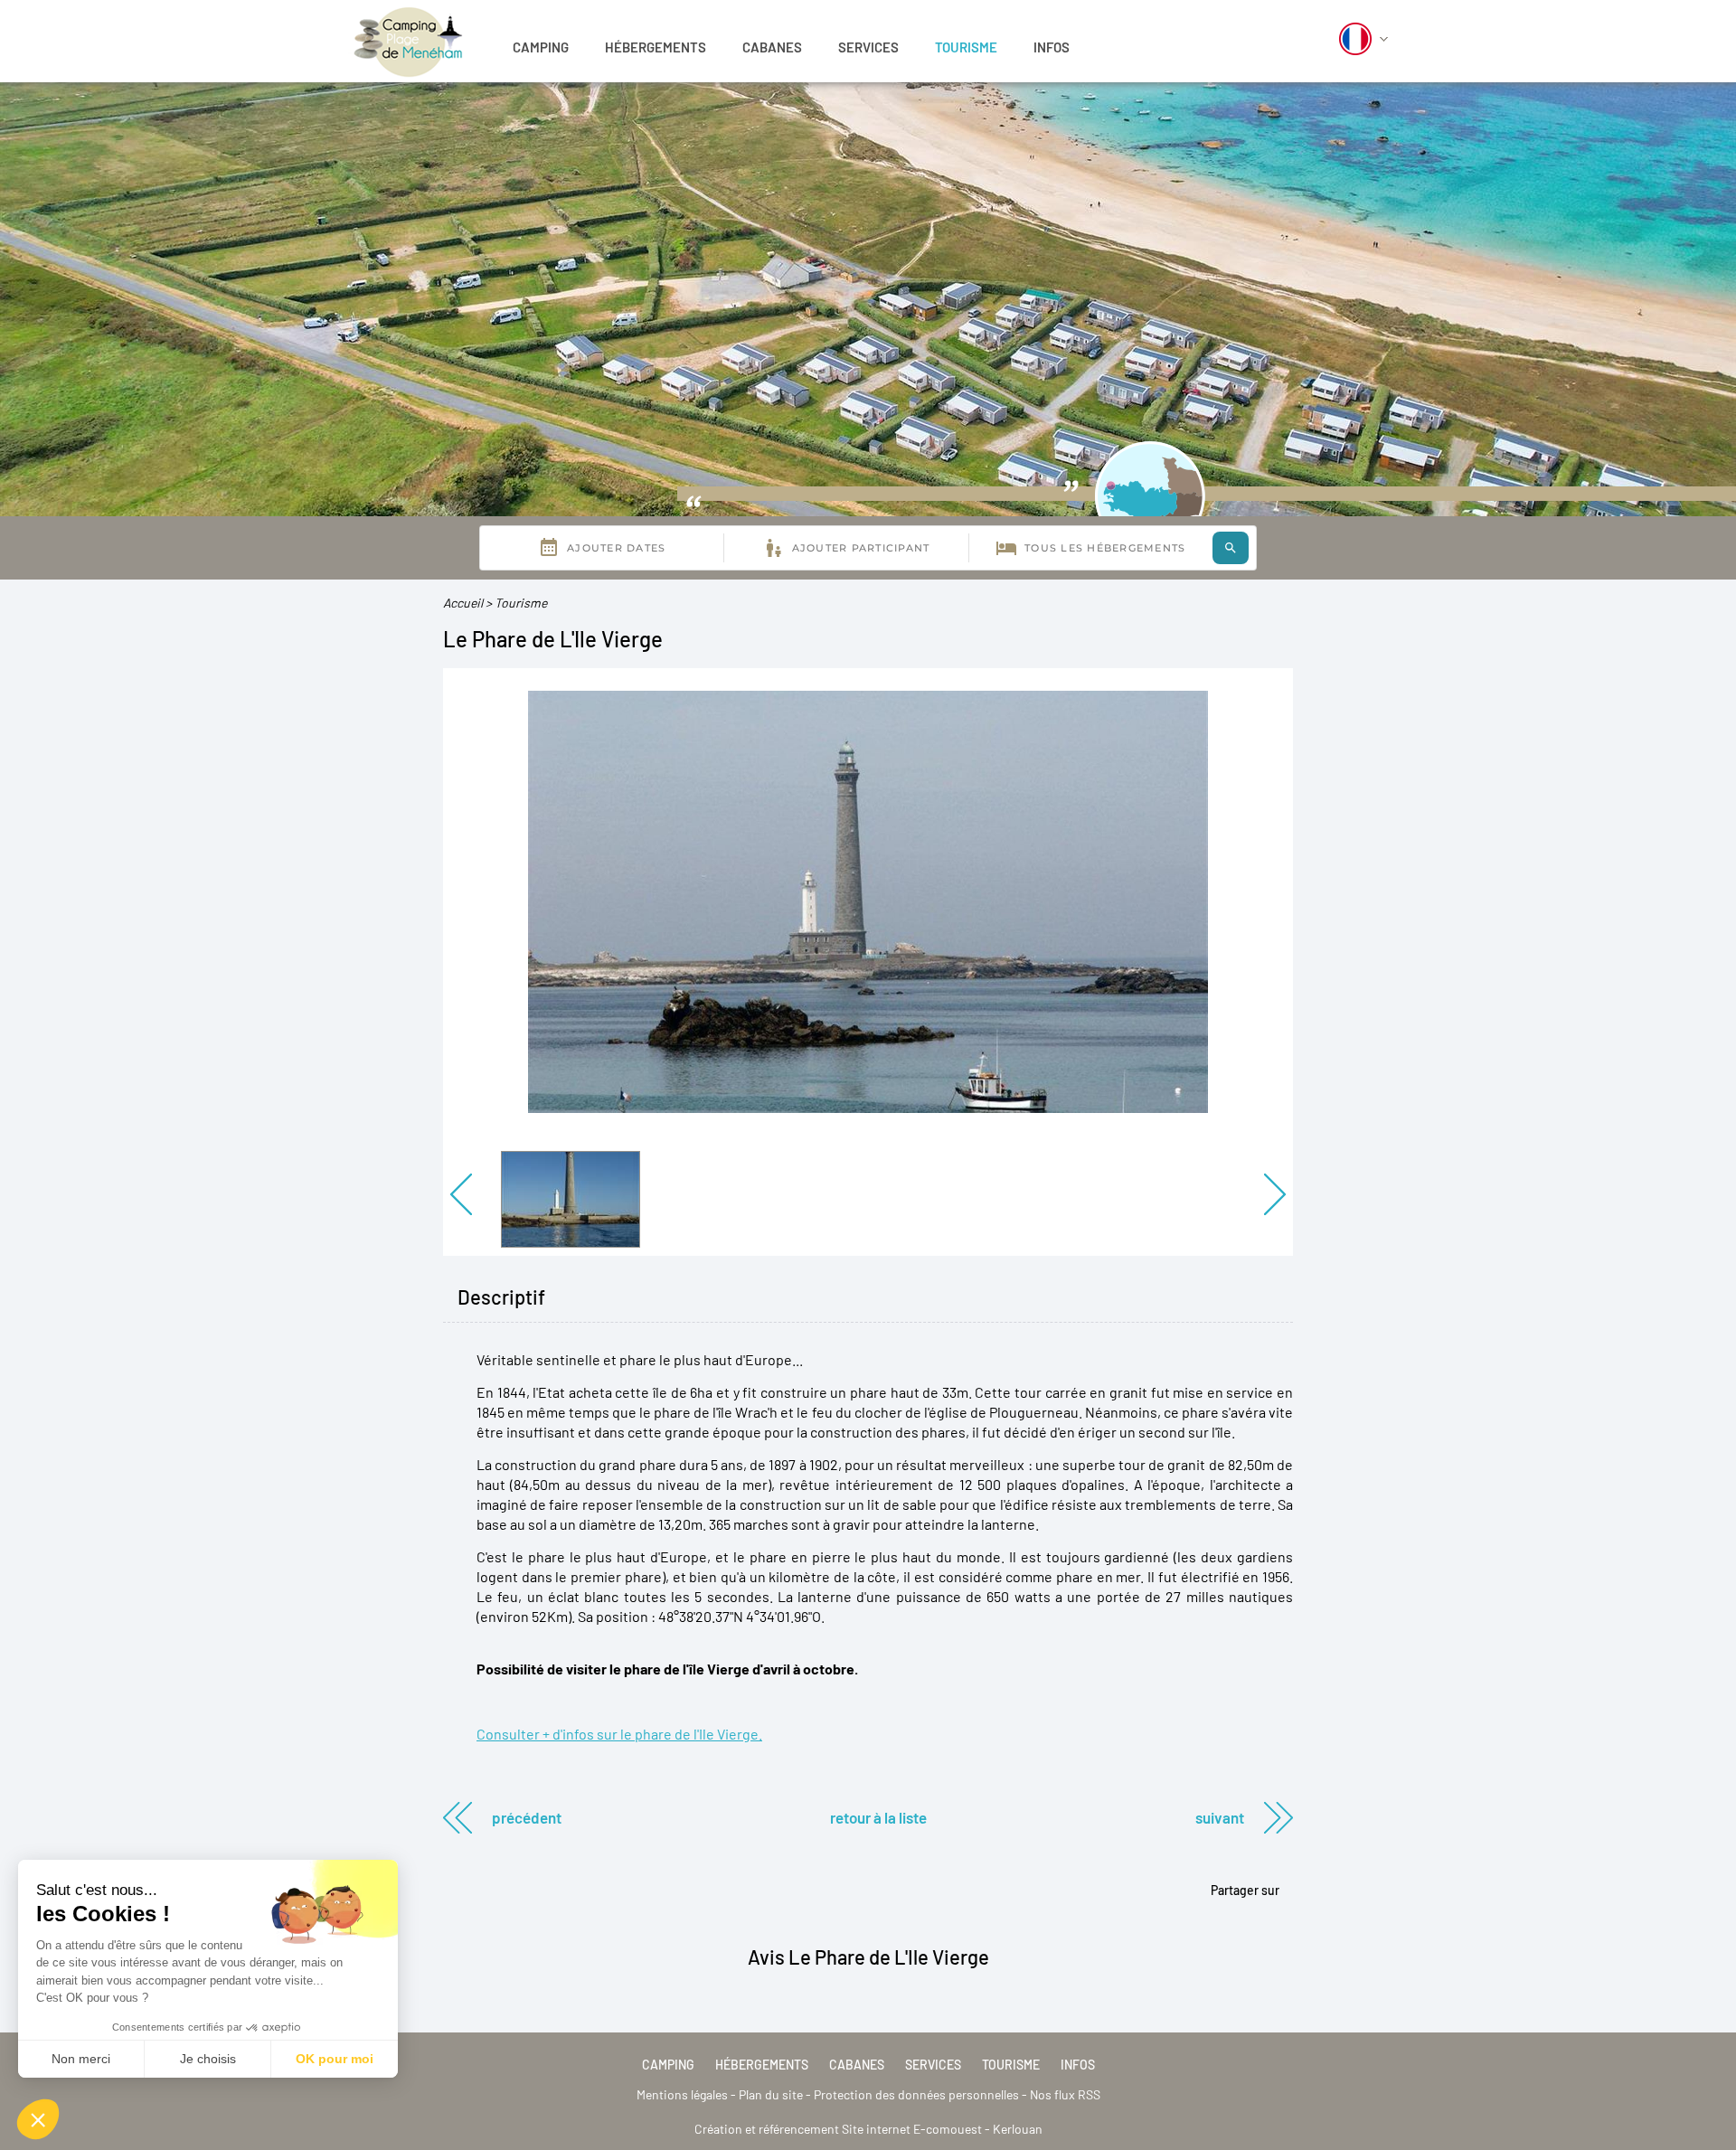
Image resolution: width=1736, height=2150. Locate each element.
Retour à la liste (878, 1817)
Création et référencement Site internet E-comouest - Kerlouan (868, 2129)
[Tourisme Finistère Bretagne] (409, 38)
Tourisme (966, 47)
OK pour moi (335, 2059)
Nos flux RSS (1065, 2094)
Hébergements (656, 47)
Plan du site (771, 2094)
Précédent (527, 1817)
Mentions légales (682, 2094)
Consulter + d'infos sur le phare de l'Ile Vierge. (619, 1734)
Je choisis (208, 2059)
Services (868, 47)
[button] (38, 2119)
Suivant (1220, 1817)
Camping (541, 47)
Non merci (81, 2059)
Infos (1052, 47)
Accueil (463, 603)
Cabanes (772, 47)
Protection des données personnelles (916, 2094)
